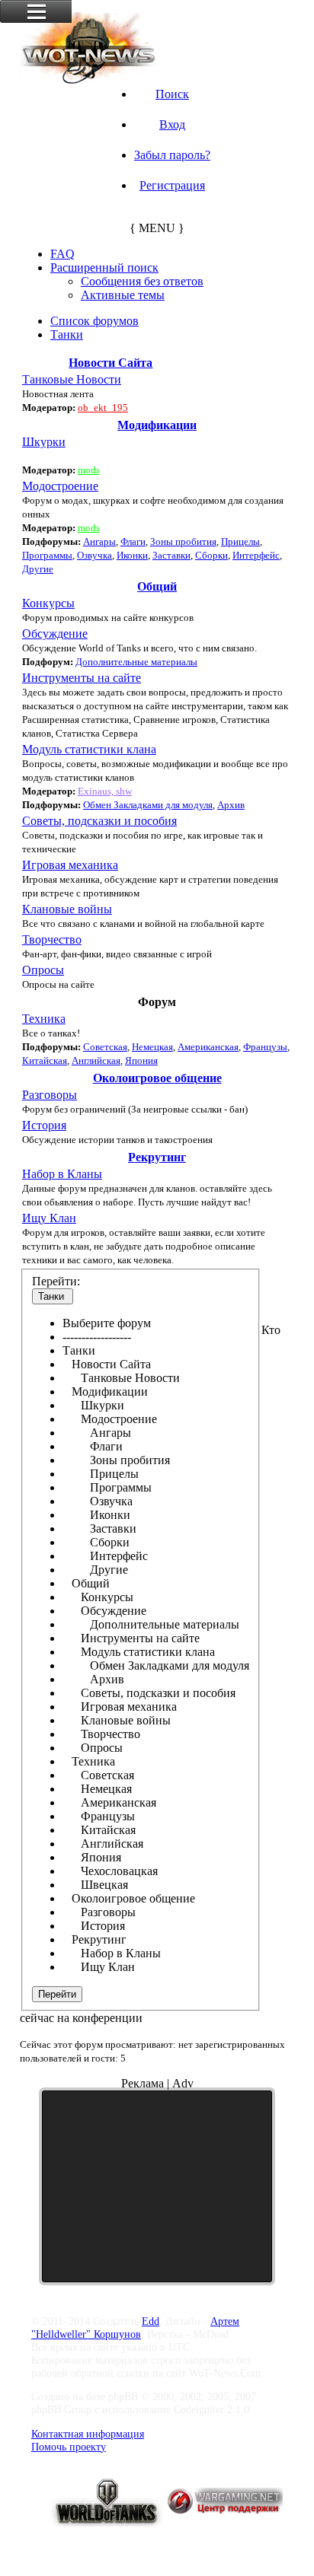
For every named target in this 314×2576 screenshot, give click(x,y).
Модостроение (60, 486)
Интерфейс (256, 555)
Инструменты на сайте (82, 678)
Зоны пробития (183, 541)
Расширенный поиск (104, 267)
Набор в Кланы (62, 1174)
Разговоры (50, 1095)
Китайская (45, 1060)
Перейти (57, 1994)
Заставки (171, 555)
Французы (265, 1047)
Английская (96, 1060)
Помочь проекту (69, 2447)
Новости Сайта (111, 363)
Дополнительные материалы (136, 662)
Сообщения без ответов (142, 281)
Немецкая (152, 1047)
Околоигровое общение (157, 1078)
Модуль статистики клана (89, 749)
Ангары (99, 541)
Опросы (43, 970)
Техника (44, 1019)
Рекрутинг (157, 1157)
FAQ (62, 254)
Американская (208, 1047)
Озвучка (95, 555)
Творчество (52, 939)
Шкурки (44, 442)
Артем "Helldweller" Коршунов (135, 2328)
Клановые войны (67, 909)
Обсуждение (55, 634)
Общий (157, 586)
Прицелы (240, 541)
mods (89, 470)
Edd (151, 2321)
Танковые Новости (72, 379)
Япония (141, 1060)
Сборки (211, 555)
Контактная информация (88, 2434)
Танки (67, 334)
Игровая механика (70, 865)
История (44, 1125)
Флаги (133, 541)
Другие (38, 569)
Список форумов (95, 321)
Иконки (132, 555)
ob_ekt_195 (103, 408)
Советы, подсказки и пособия (99, 821)
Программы (47, 555)
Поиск (172, 94)
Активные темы (123, 295)
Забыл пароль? (172, 155)
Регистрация (172, 185)
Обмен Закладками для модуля (148, 805)
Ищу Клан (49, 1218)
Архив (231, 805)
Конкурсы (48, 603)
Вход (172, 124)
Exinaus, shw (105, 791)
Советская (105, 1047)
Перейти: (56, 1281)
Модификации (157, 425)
